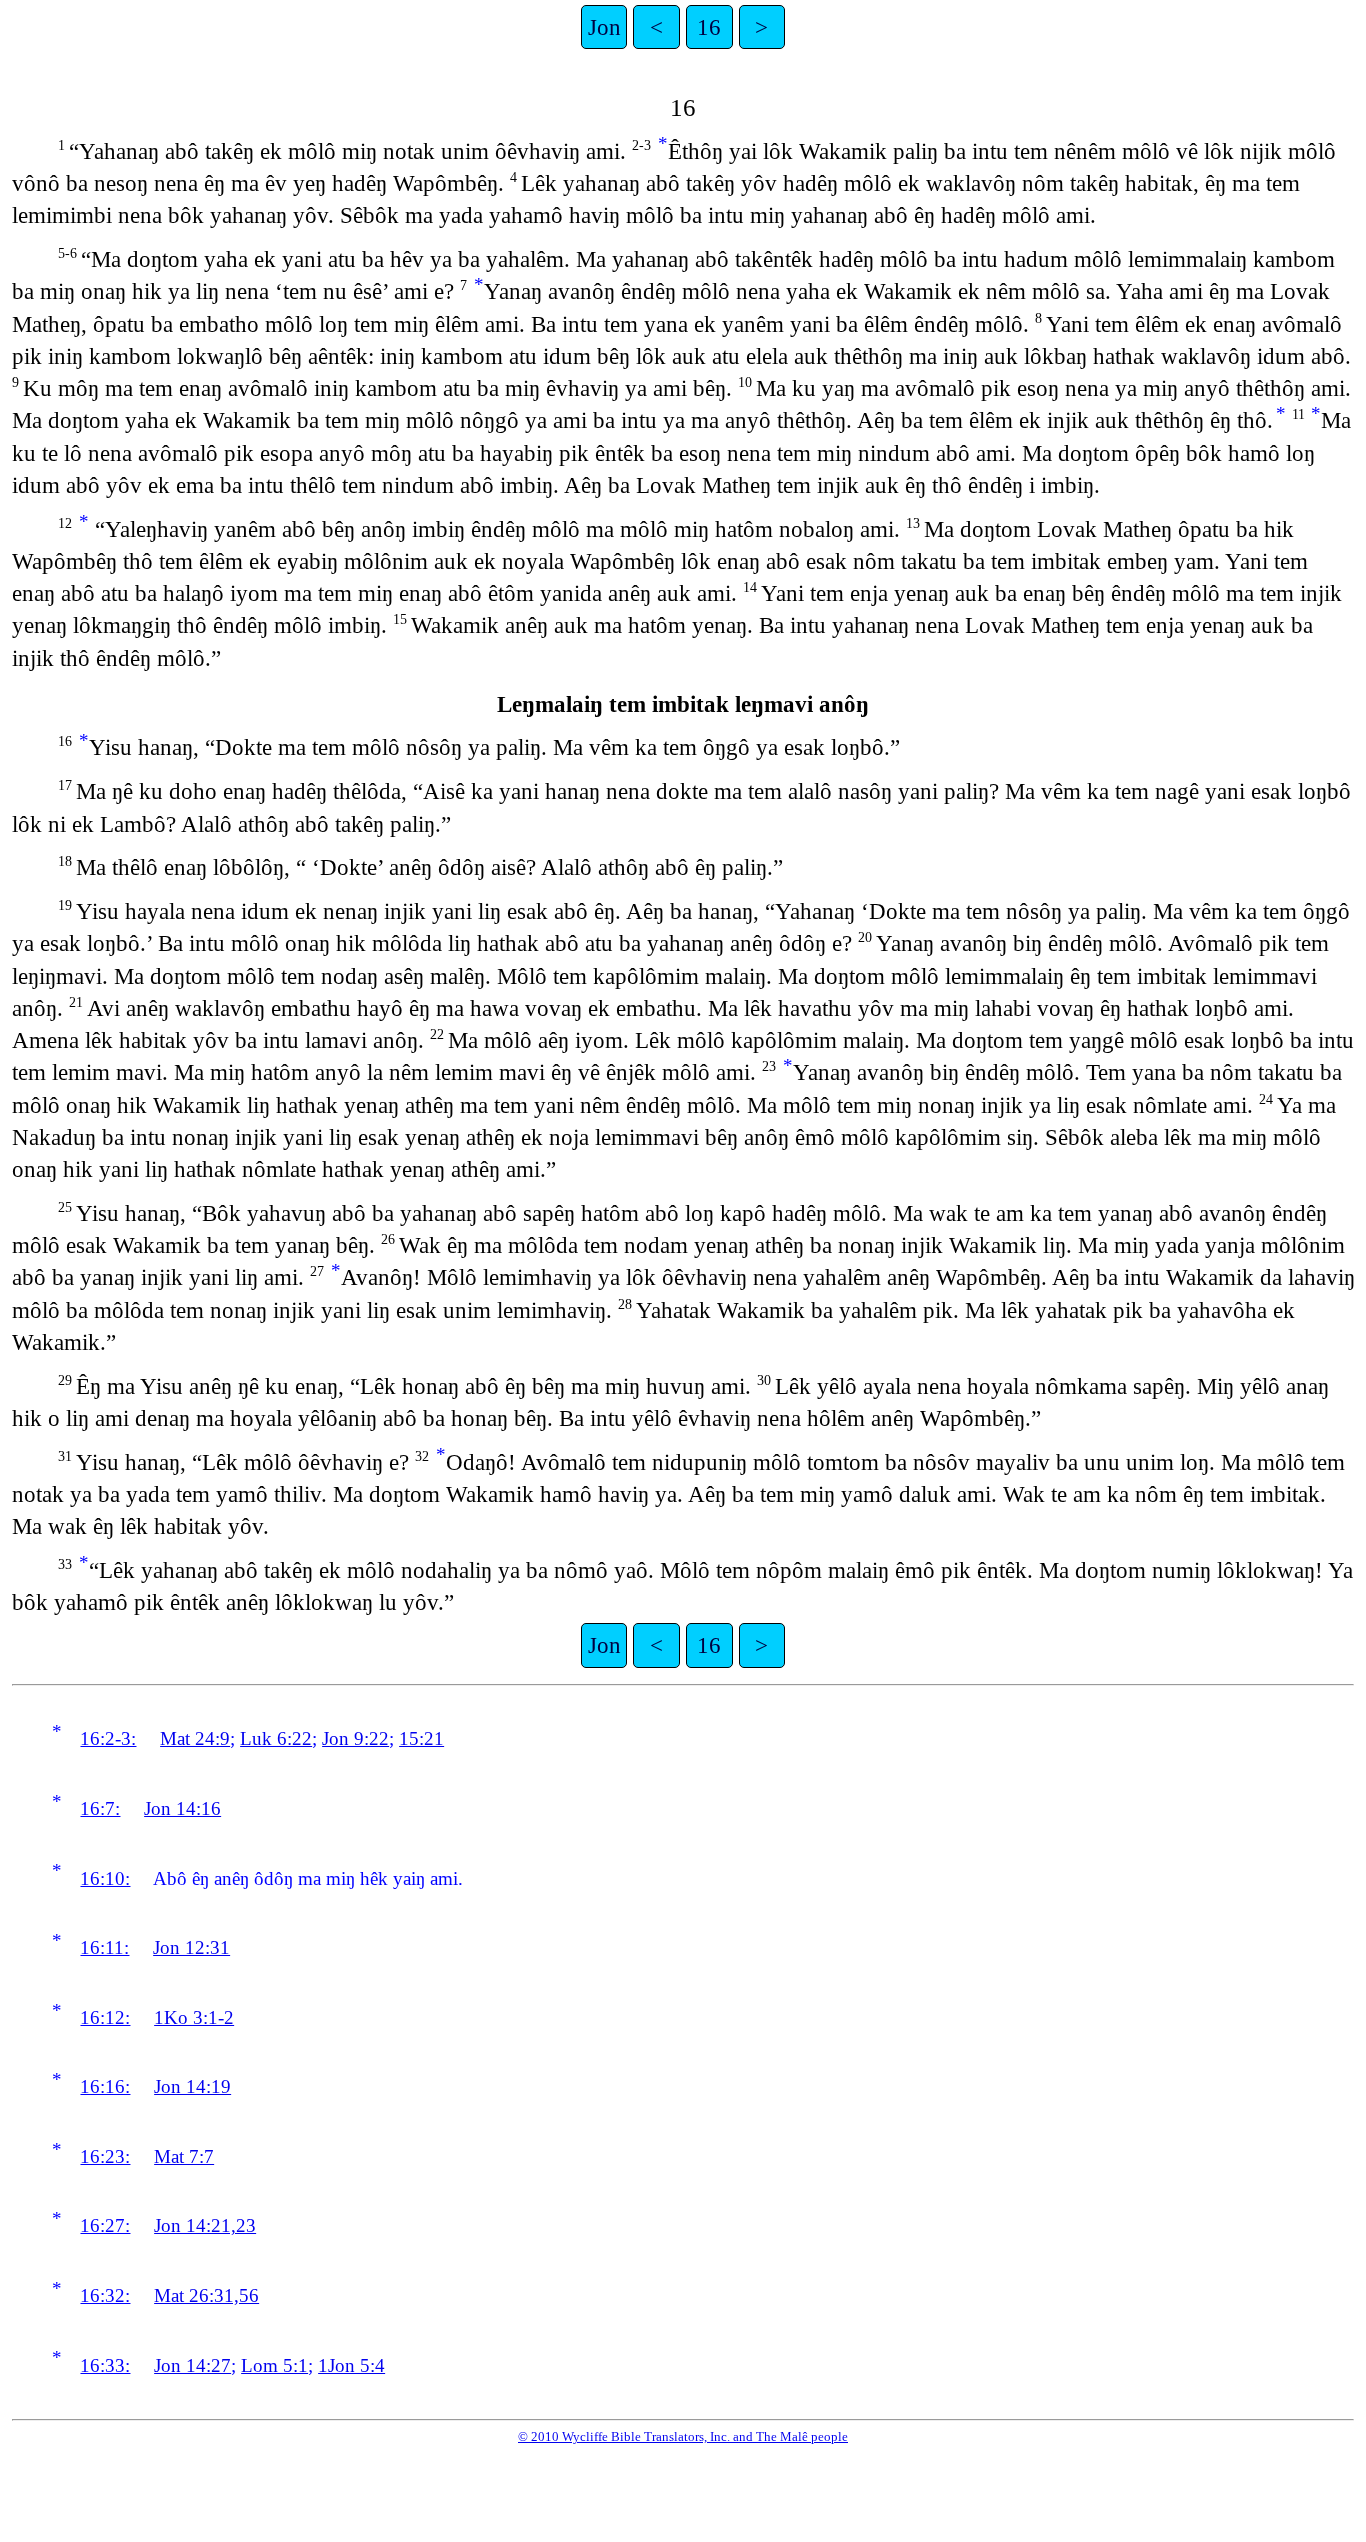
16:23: (105, 2156)
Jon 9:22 (355, 1738)
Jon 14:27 (192, 2365)
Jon (604, 27)
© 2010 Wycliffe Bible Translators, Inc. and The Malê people (683, 2436)
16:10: (105, 1878)
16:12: (105, 2017)
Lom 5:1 (274, 2365)
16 (709, 27)
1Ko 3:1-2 (194, 2017)
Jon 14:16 (182, 1808)
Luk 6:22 (276, 1738)
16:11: (104, 1947)
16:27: (105, 2225)
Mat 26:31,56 (206, 2295)
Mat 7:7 (184, 2156)
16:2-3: (108, 1738)
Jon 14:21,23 (205, 2225)
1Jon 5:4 (351, 2365)
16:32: (105, 2295)
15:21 (421, 1738)
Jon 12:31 (191, 1947)
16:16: (105, 2086)
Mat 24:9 (195, 1738)
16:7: (100, 1808)
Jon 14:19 (192, 2086)
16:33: (105, 2365)
